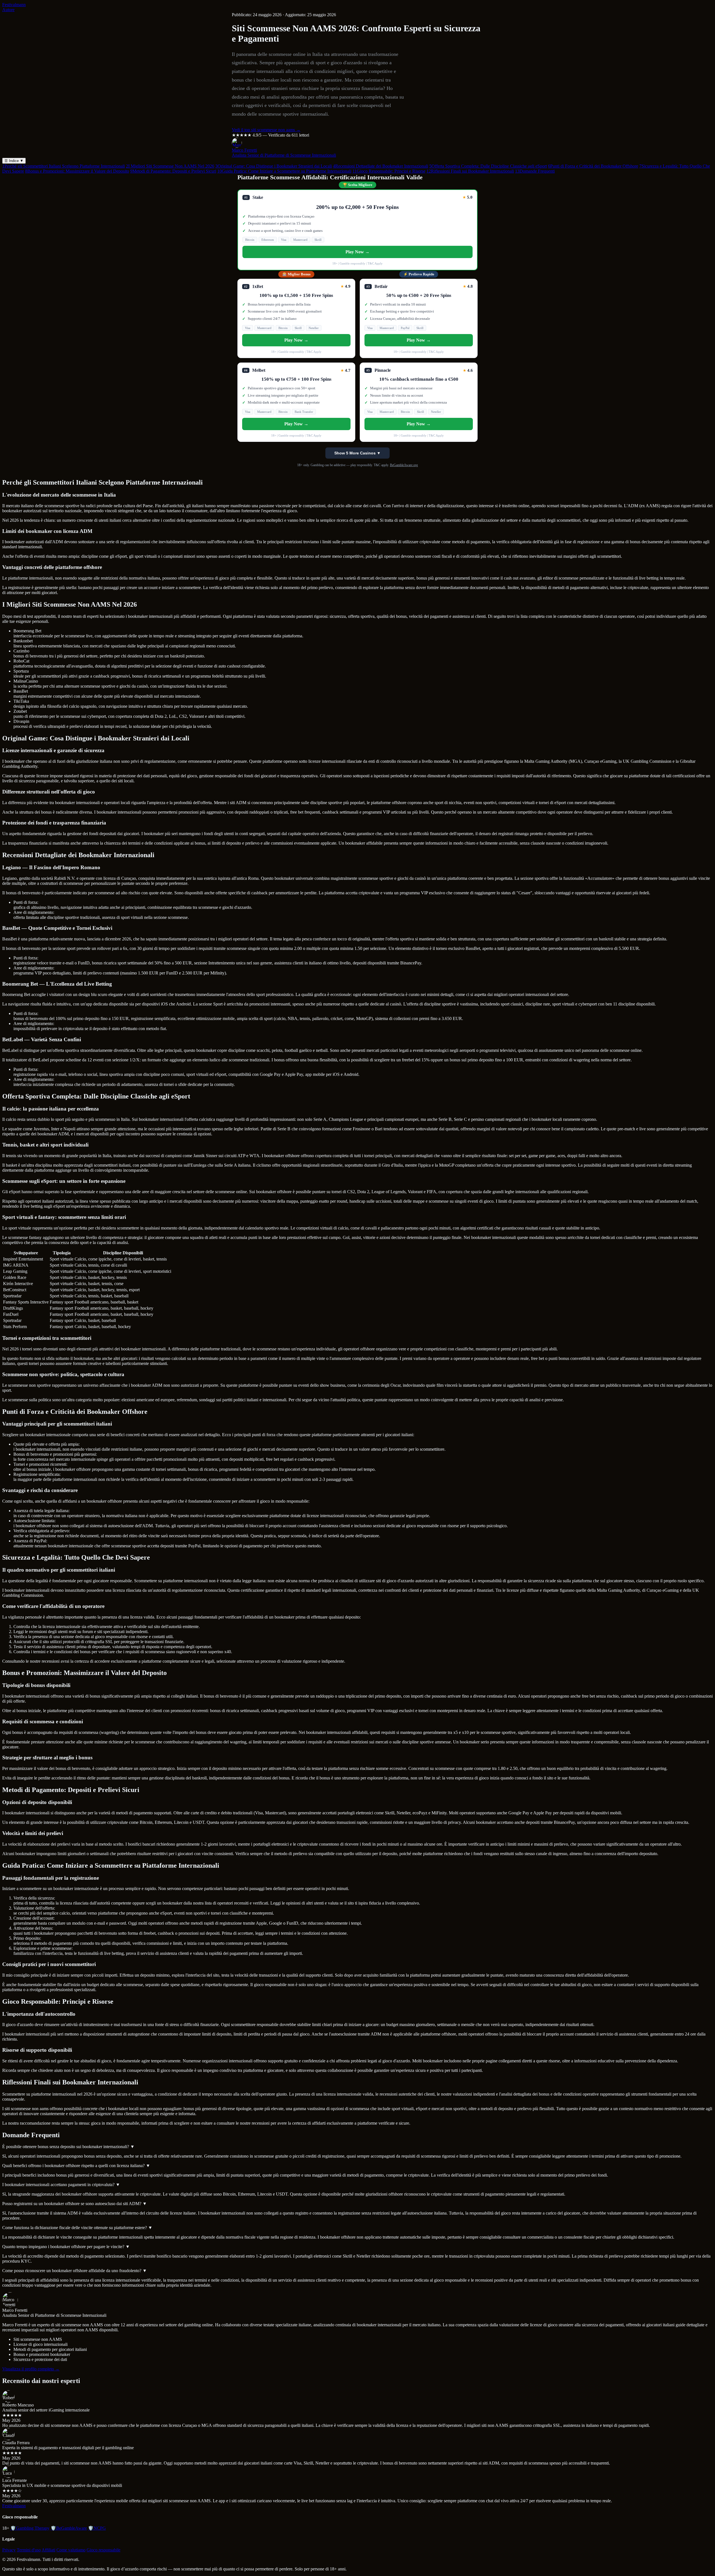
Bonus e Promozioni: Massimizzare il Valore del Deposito (77, 171)
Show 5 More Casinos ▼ (357, 453)
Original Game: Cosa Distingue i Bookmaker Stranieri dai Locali (274, 166)
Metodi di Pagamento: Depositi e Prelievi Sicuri (173, 171)
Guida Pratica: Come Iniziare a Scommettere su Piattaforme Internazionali (284, 171)
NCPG (97, 2528)
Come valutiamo (71, 2550)
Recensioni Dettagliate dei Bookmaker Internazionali (381, 166)
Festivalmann (14, 5)
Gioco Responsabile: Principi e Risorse (389, 171)
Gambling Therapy (30, 2528)
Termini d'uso (29, 2550)
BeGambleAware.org (404, 465)
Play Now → (357, 252)
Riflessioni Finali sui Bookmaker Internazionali (470, 171)
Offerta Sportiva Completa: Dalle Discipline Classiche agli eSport (488, 166)
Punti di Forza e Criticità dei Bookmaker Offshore (593, 166)
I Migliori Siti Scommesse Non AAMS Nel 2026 (170, 166)
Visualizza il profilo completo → (31, 2369)
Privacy (9, 2550)
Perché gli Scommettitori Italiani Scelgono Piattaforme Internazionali (64, 166)
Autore (8, 10)
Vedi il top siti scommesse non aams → (266, 130)
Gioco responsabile (103, 2550)
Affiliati (48, 2550)
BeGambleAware (69, 2528)
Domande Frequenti (535, 171)
